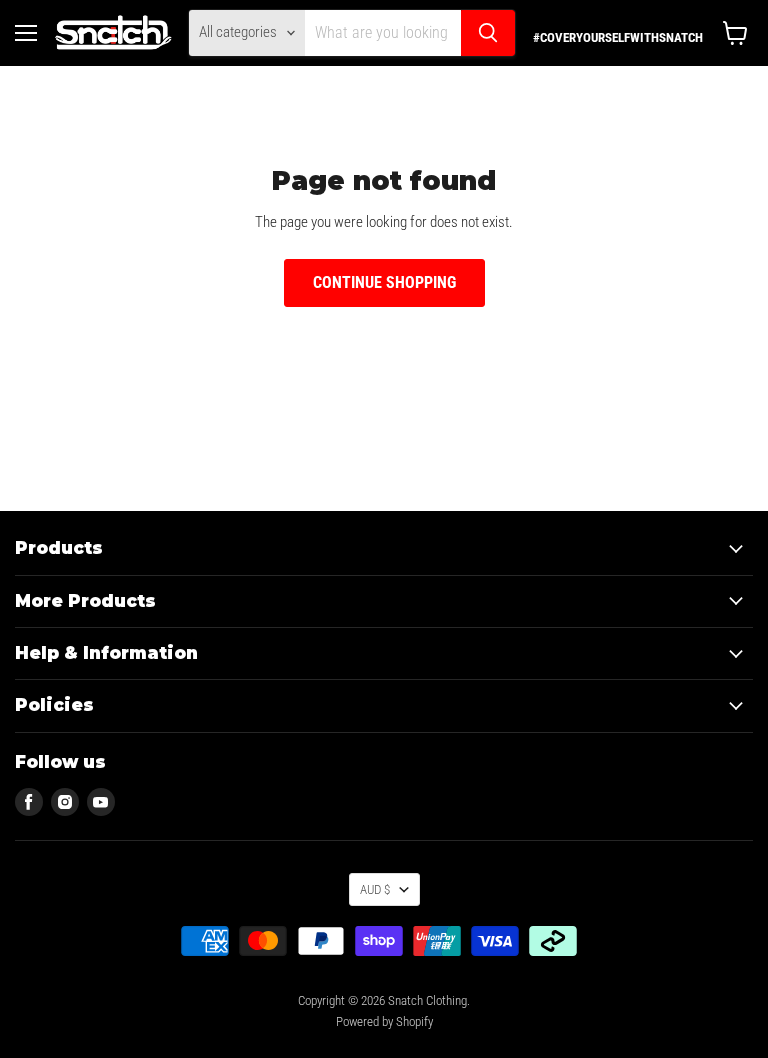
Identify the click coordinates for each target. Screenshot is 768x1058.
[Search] (488, 33)
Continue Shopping (384, 282)
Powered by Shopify (384, 1021)
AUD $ (375, 889)
